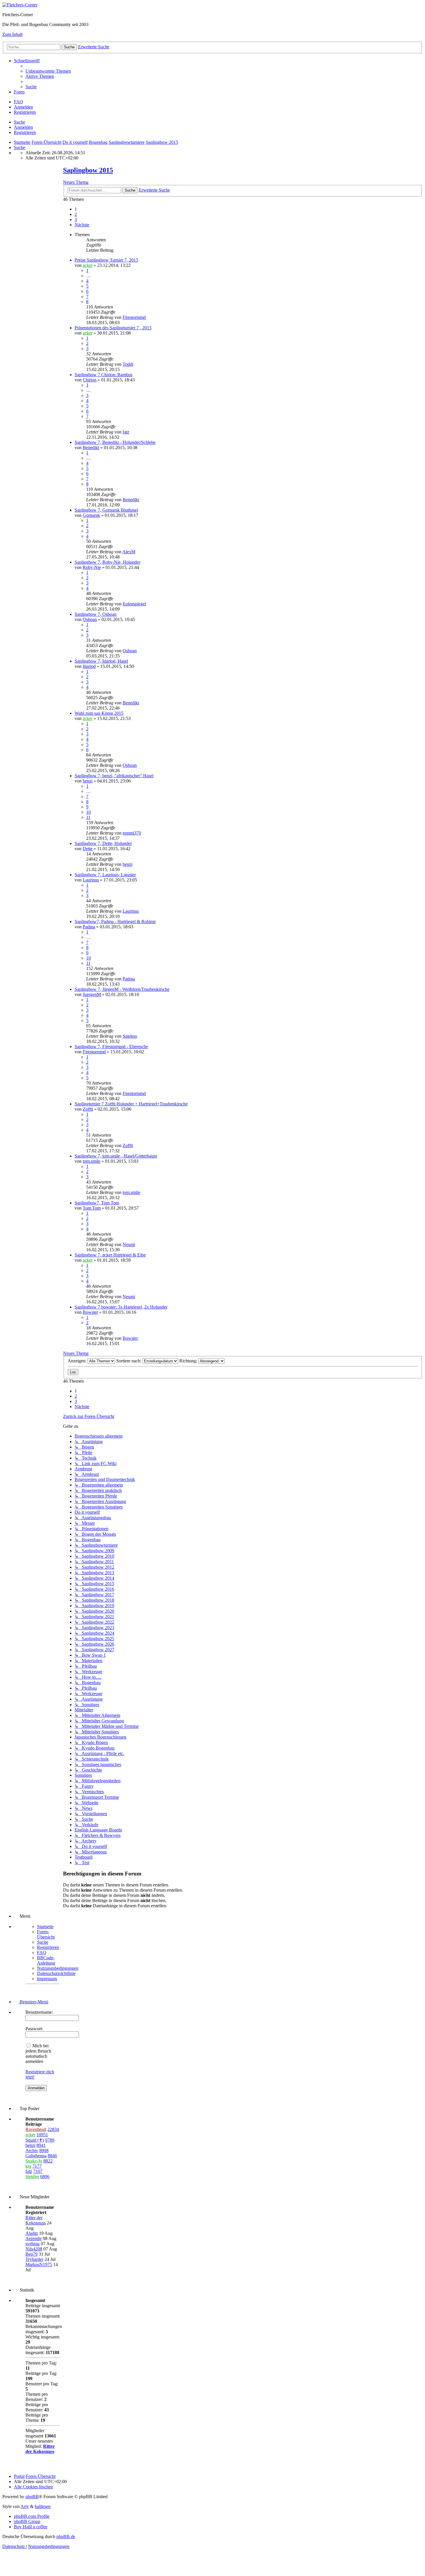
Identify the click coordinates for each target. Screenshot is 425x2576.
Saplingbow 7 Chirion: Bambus (104, 375)
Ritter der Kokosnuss (36, 2220)
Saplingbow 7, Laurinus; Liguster (105, 875)
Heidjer (32, 2177)
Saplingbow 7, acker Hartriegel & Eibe (110, 1255)
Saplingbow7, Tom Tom (97, 1203)
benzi (88, 781)
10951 (42, 2135)
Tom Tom (92, 1208)
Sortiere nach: (129, 1361)
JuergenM (92, 994)
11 (88, 817)
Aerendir (34, 2238)
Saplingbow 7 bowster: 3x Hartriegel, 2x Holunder (121, 1307)
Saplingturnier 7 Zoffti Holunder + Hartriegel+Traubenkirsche (131, 1104)
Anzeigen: (78, 1361)
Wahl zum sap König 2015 (99, 713)
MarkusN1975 (39, 2264)
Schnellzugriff (27, 61)
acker (88, 265)
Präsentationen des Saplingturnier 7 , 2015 (113, 328)
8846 (52, 2156)
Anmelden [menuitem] (23, 107)
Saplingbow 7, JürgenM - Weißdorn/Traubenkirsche (122, 989)
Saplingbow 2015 (88, 170)
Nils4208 (34, 2249)
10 (88, 812)
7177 (37, 2166)
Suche (20, 122)
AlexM (129, 552)
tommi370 (132, 833)
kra (28, 2166)
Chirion (90, 380)
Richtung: (189, 1361)
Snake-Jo (34, 2161)
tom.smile (92, 1161)
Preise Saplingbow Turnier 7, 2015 (106, 260)
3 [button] (76, 219)
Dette (88, 849)
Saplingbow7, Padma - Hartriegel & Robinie (115, 922)
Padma (89, 927)
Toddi (128, 364)
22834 (53, 2129)
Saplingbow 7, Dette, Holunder (103, 843)
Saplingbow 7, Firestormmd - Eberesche (111, 1047)
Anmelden (23, 127)
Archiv (32, 2150)
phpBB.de (66, 2537)
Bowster (90, 1312)
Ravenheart (36, 2129)
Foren (19, 92)
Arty (25, 2506)
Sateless (130, 1036)
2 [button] (76, 214)
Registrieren (25, 132)
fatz (126, 432)
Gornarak (91, 515)
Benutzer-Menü (33, 2002)
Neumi (129, 1244)
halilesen (43, 2506)
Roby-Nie (92, 567)
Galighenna (36, 2156)
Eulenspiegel (134, 604)
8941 (41, 2145)
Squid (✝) (35, 2140)
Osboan (90, 619)
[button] (82, 225)
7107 (38, 2171)
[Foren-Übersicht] (20, 5)
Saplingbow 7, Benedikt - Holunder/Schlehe (115, 442)
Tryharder (34, 2259)
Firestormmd (134, 317)
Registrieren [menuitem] (25, 112)
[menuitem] (48, 71)
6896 (45, 2177)
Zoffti (88, 1109)
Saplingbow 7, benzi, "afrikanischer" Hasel (114, 776)
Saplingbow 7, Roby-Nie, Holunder (107, 562)
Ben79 (32, 2254)
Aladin (32, 2233)
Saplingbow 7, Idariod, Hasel (101, 661)
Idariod (89, 666)
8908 (44, 2150)
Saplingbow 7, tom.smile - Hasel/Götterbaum (116, 1156)
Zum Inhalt (12, 34)
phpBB (32, 2497)
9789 (50, 2140)
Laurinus (91, 880)
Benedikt (91, 448)
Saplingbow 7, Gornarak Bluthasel (106, 510)
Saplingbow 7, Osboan (96, 614)
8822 (48, 2161)
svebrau (33, 2244)
